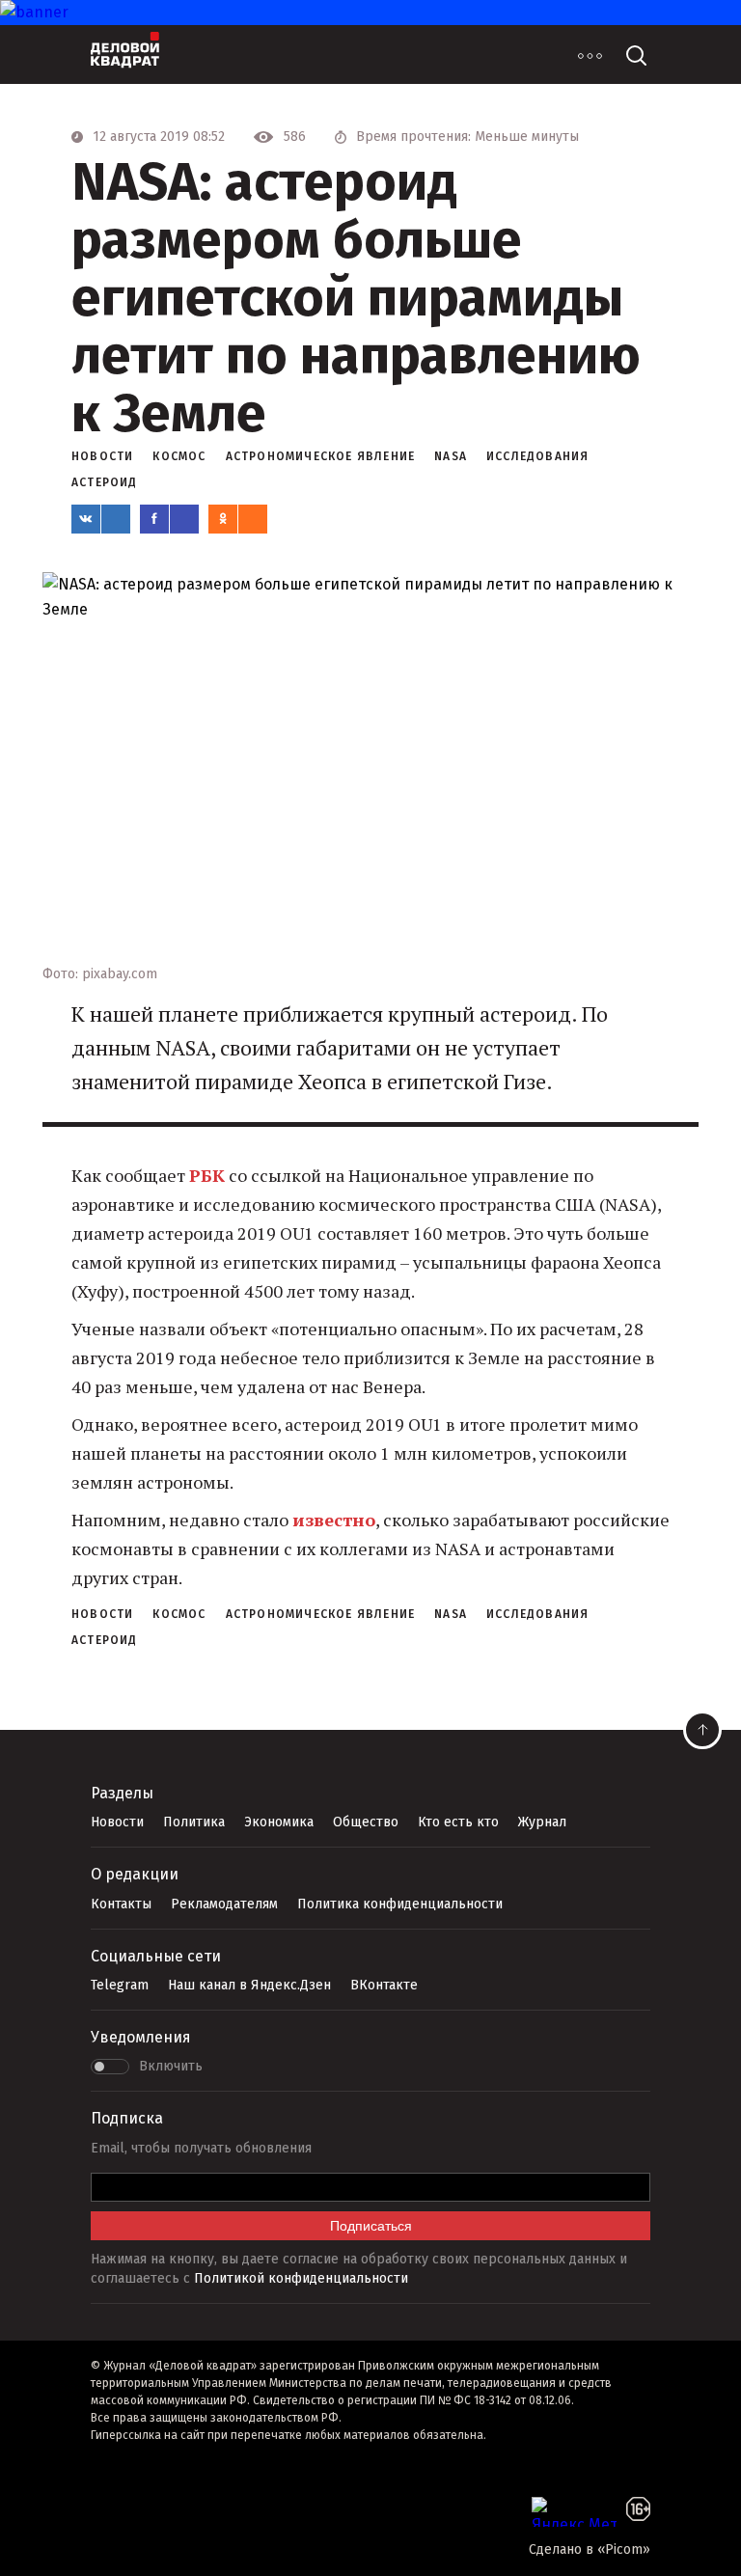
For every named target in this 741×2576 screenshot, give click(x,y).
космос (179, 456)
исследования (537, 456)
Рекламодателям (224, 1904)
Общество (366, 1822)
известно (334, 1520)
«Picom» (624, 2549)
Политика (194, 1822)
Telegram (120, 1985)
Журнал (542, 1822)
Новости (117, 1822)
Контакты (121, 1904)
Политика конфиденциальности (400, 1904)
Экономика (279, 1822)
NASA (451, 456)
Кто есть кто (458, 1822)
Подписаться (371, 2226)
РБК (207, 1175)
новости (102, 456)
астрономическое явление (321, 456)
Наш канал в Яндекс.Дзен (249, 1985)
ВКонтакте (384, 1985)
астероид (105, 482)
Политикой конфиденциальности (301, 2278)
